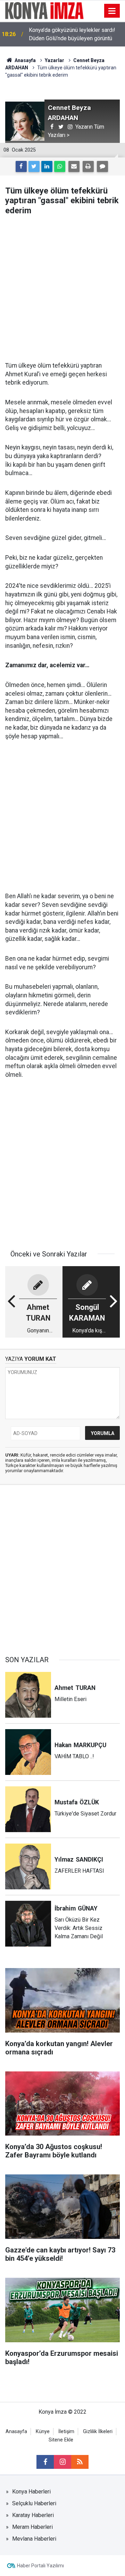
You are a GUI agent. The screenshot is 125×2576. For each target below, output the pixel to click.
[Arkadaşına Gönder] (74, 166)
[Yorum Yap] (102, 166)
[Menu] (112, 11)
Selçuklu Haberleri (34, 2503)
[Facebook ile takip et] (45, 2462)
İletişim (66, 2432)
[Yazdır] (88, 166)
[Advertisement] (62, 289)
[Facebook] (21, 166)
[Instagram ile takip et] (62, 2462)
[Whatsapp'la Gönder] (60, 166)
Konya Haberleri (31, 2492)
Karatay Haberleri (33, 2515)
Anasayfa (16, 2432)
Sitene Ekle (61, 2440)
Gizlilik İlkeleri (98, 2432)
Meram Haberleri (32, 2527)
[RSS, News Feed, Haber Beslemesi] (80, 2462)
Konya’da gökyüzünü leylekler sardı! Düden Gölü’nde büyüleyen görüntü (72, 34)
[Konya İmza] (45, 10)
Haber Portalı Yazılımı (40, 2566)
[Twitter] (34, 166)
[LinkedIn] (47, 166)
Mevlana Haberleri (34, 2539)
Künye (43, 2432)
